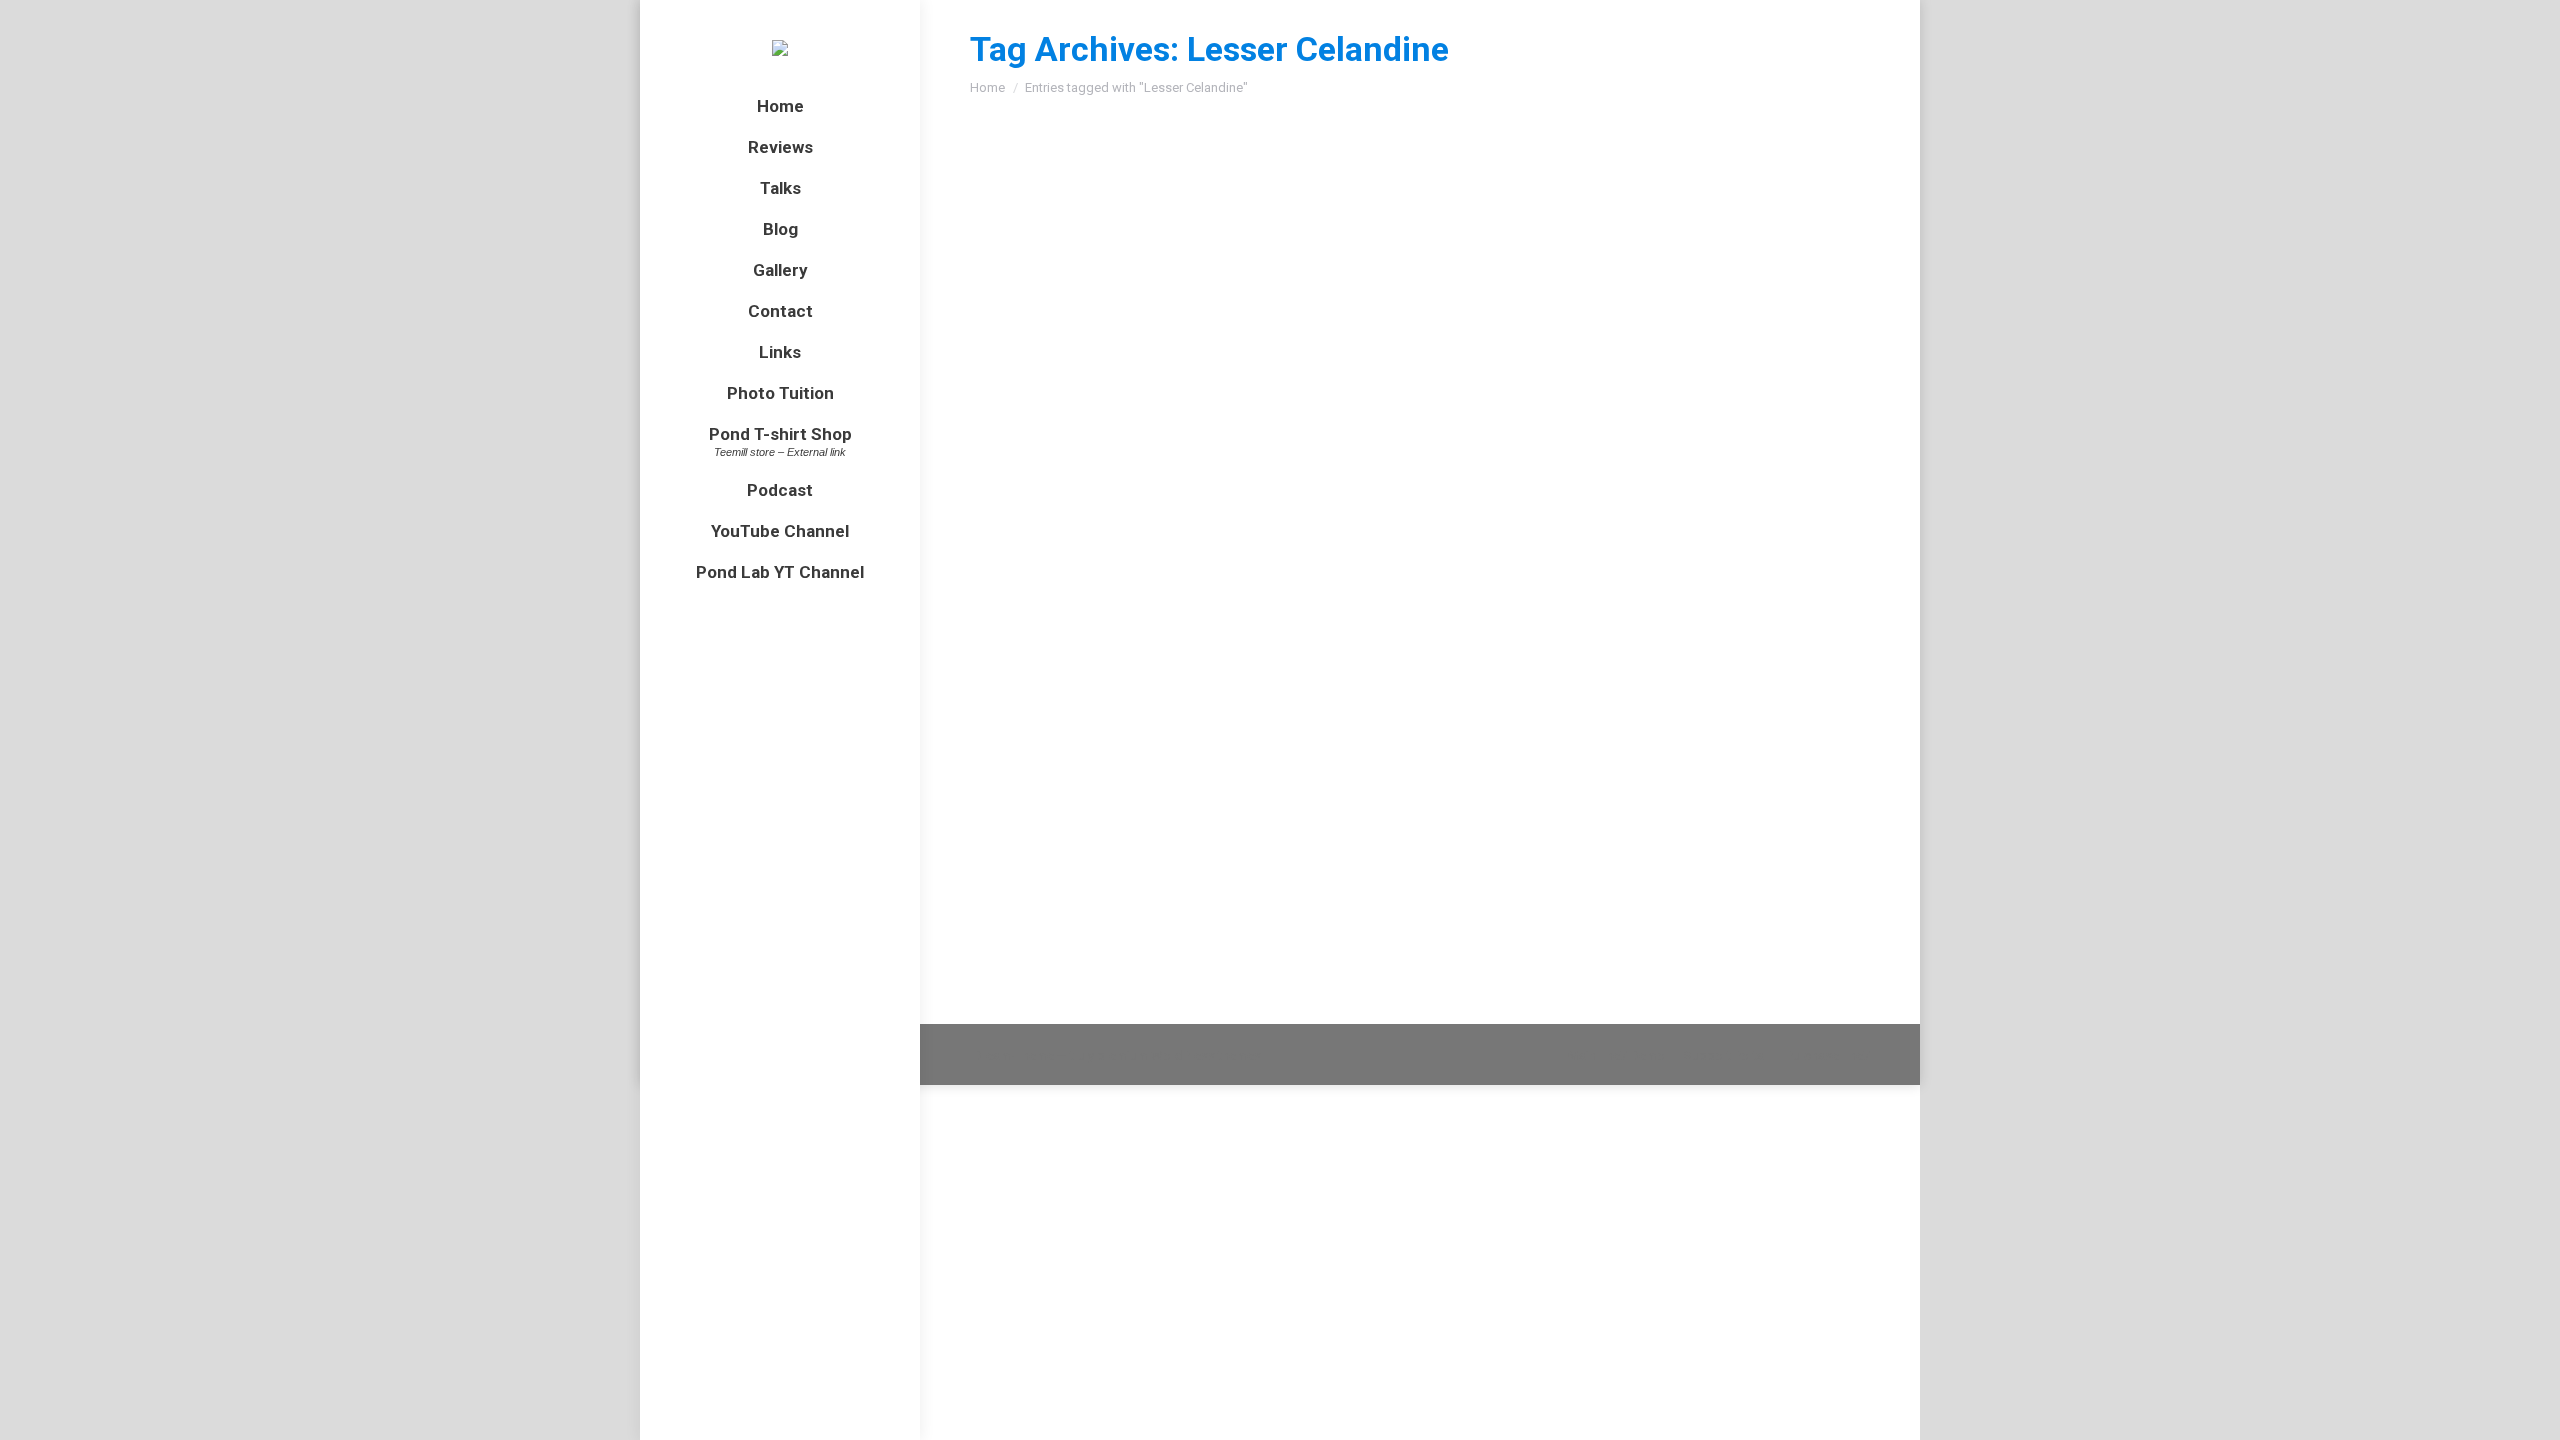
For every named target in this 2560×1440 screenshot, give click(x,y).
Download (1247, 882)
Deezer (1317, 920)
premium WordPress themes (1179, 1055)
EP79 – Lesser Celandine (1108, 675)
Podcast (1019, 711)
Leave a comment (1339, 711)
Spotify (1098, 920)
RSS (1371, 920)
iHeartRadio (1178, 920)
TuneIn (1255, 920)
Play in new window (1130, 882)
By (1110, 711)
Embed (1319, 882)
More (1417, 920)
